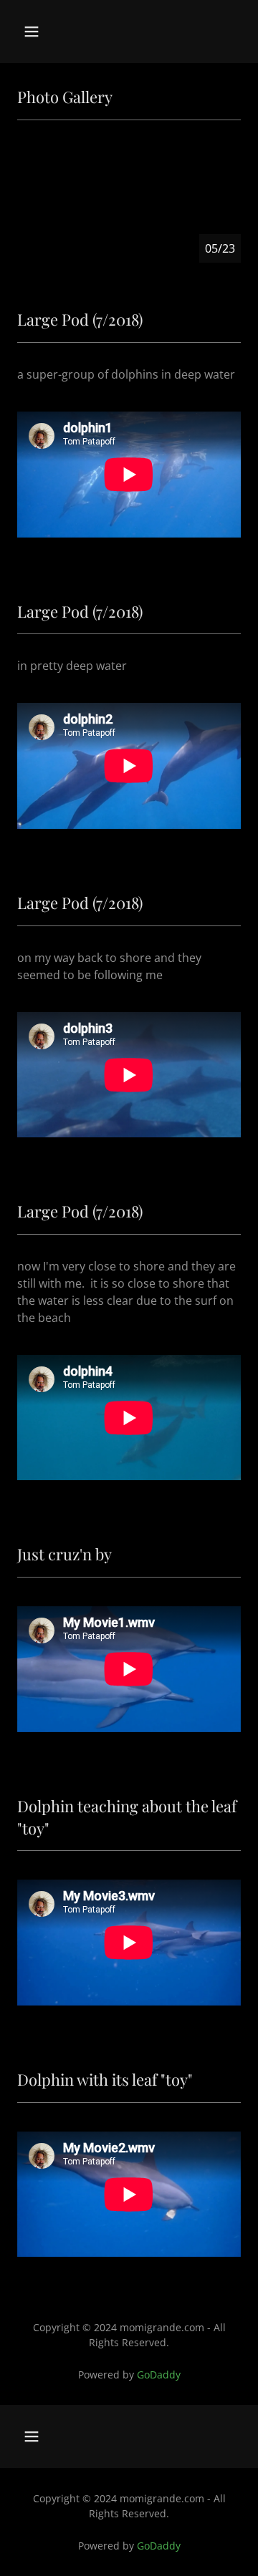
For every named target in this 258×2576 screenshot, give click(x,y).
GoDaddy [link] (159, 2375)
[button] (43, 31)
